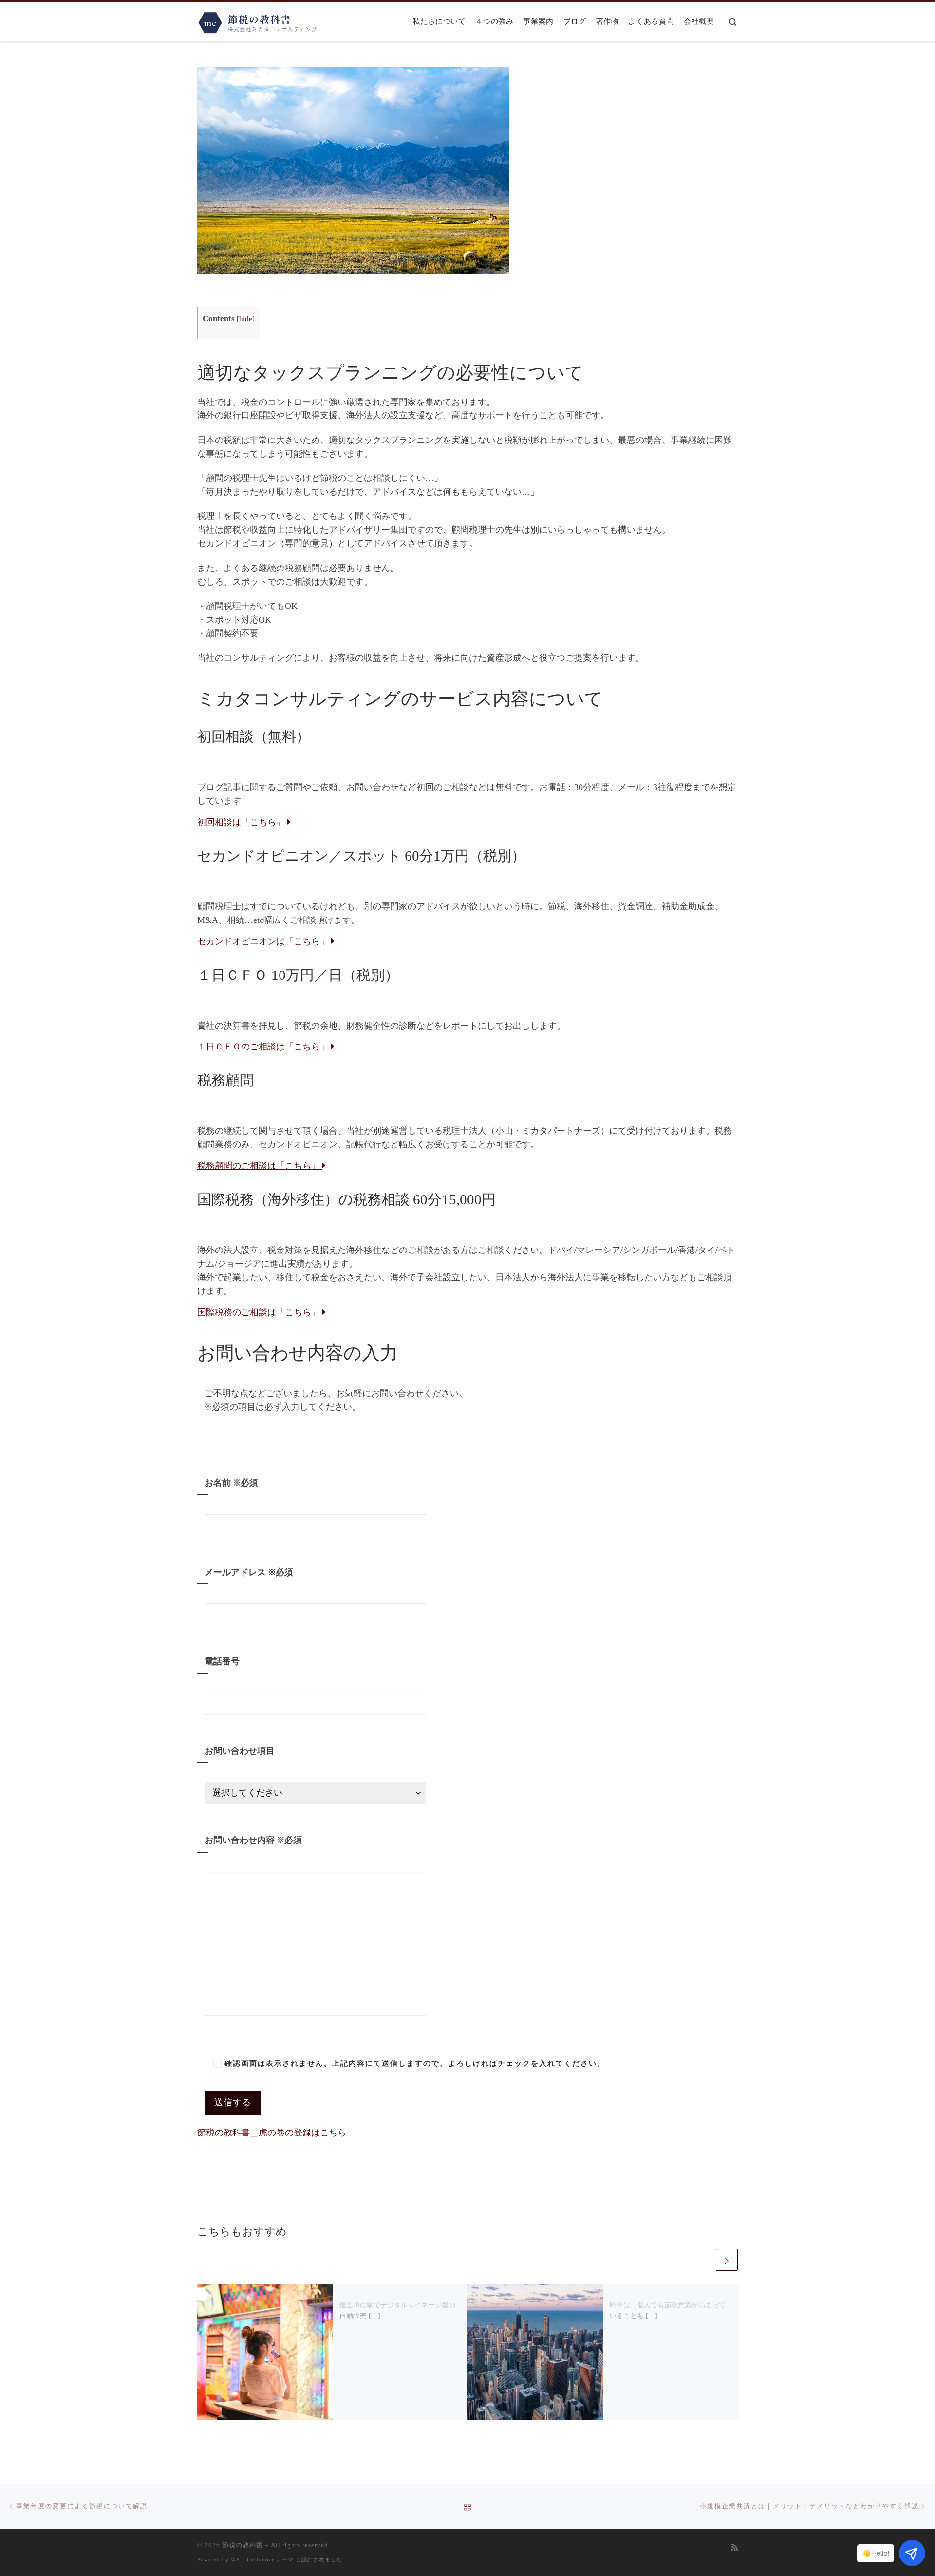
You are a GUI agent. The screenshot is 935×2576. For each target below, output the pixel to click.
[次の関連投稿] (727, 2260)
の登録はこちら (272, 2133)
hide (246, 319)
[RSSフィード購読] (734, 2548)
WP (235, 2559)
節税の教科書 (243, 2545)
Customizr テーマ (270, 2559)
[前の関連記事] (703, 2260)
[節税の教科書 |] (258, 20)
